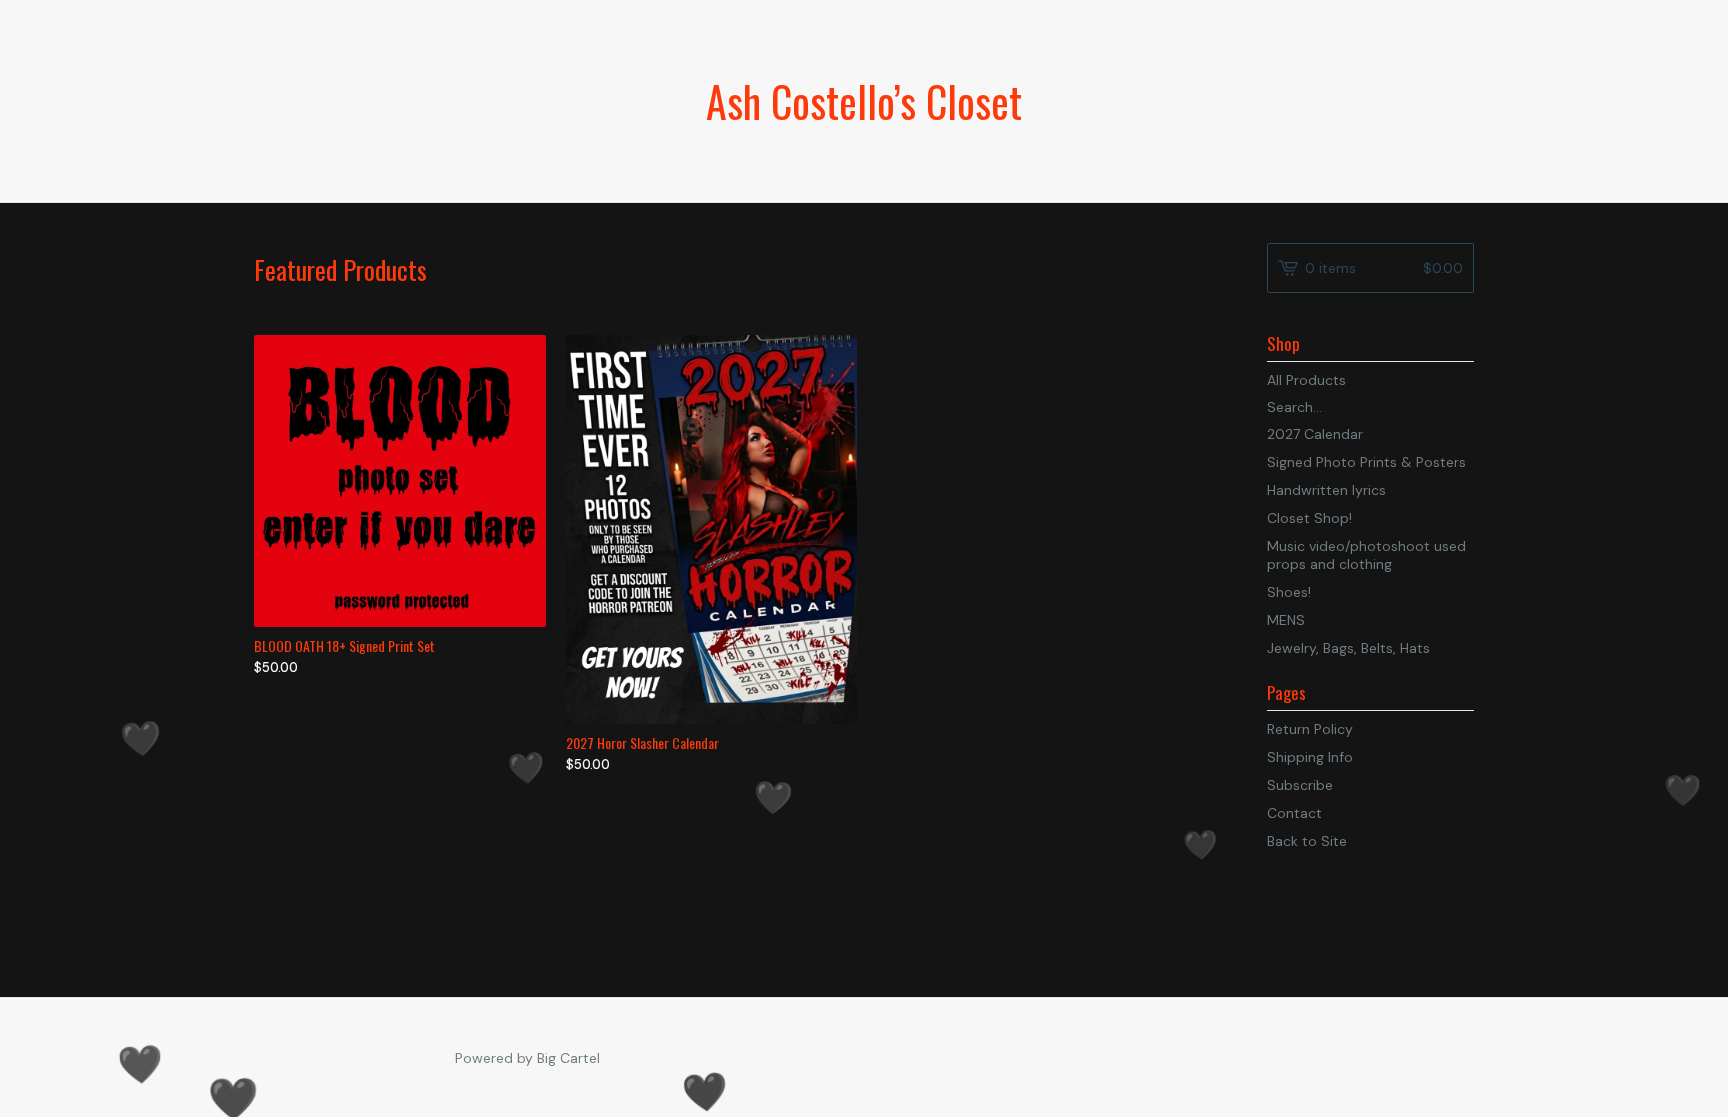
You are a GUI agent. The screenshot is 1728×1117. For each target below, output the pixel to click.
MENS (1286, 620)
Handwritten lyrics (1326, 490)
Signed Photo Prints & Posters (1366, 462)
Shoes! (1289, 592)
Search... (1294, 407)
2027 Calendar (1315, 434)
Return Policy (1310, 729)
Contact (1294, 813)
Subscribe (1300, 785)
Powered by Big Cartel (527, 1058)
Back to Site (1307, 841)
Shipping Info (1310, 757)
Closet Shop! (1309, 518)
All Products (1306, 380)
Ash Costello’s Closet (864, 101)
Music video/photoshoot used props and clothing (1366, 555)
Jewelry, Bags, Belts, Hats (1348, 648)
